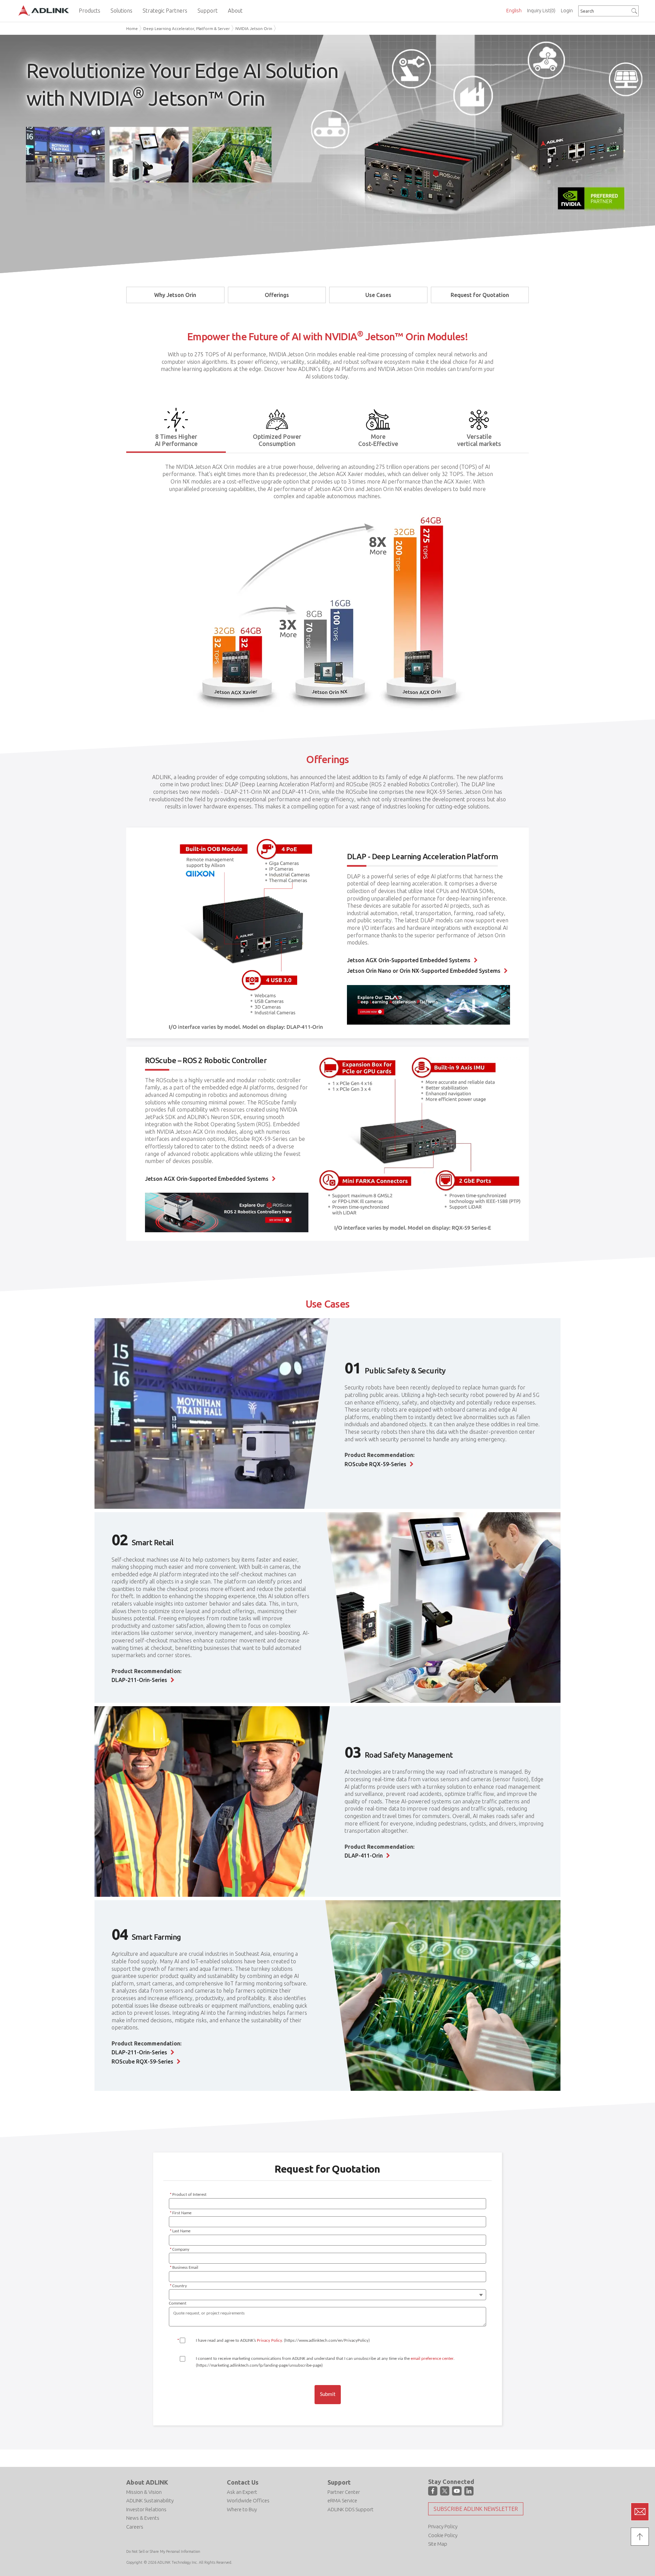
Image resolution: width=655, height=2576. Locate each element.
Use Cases (378, 295)
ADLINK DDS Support (351, 2509)
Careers (135, 2527)
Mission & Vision (144, 2492)
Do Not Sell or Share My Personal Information (163, 2551)
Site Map (438, 2544)
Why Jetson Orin (175, 295)
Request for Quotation (480, 295)
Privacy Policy (443, 2526)
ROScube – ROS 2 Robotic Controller (206, 1060)
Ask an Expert (242, 2492)
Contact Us (243, 2482)
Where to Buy (242, 2509)
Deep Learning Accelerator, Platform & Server (187, 28)
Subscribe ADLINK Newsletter (476, 2509)
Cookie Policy (443, 2535)
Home (132, 28)
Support (339, 2482)
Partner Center (344, 2492)
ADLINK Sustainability (150, 2500)
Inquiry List (541, 11)
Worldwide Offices (248, 2500)
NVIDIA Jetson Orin (254, 28)
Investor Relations (146, 2509)
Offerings (277, 295)
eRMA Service (342, 2500)
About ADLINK (147, 2482)
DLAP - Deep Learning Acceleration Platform (422, 856)
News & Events (143, 2518)
